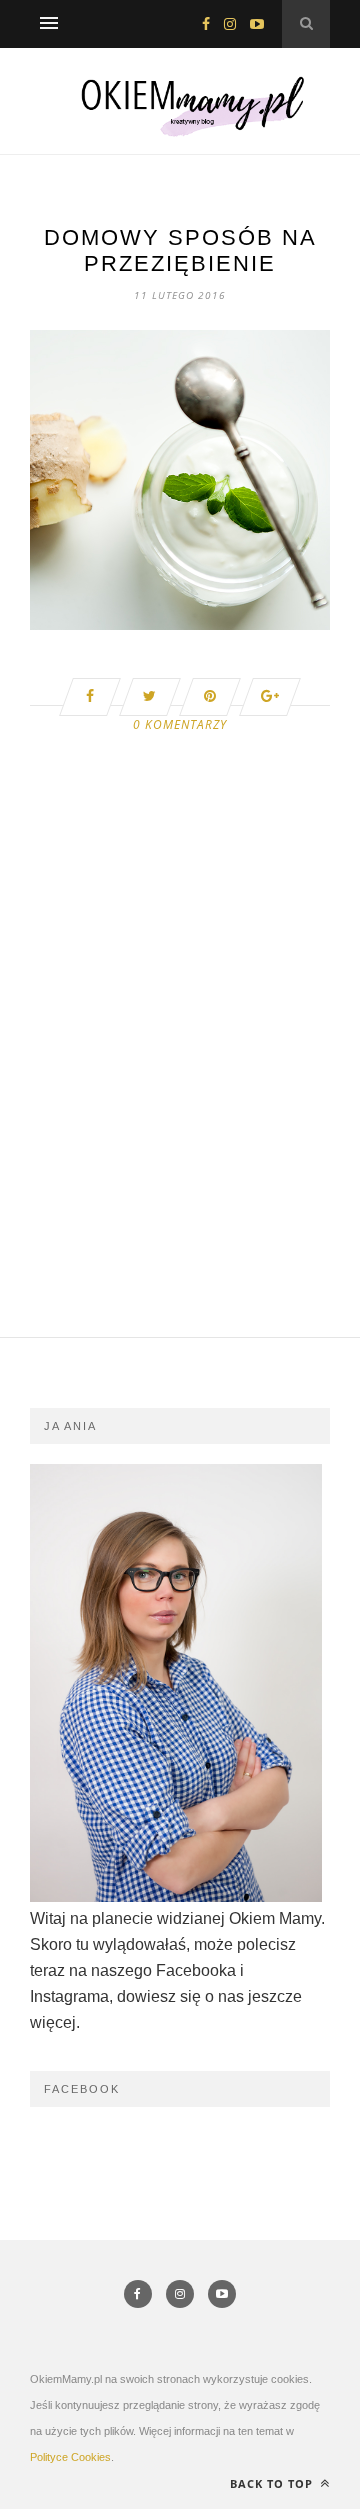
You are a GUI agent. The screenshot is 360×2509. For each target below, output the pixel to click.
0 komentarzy (180, 724)
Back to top (273, 2483)
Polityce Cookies (70, 2457)
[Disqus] (180, 1083)
